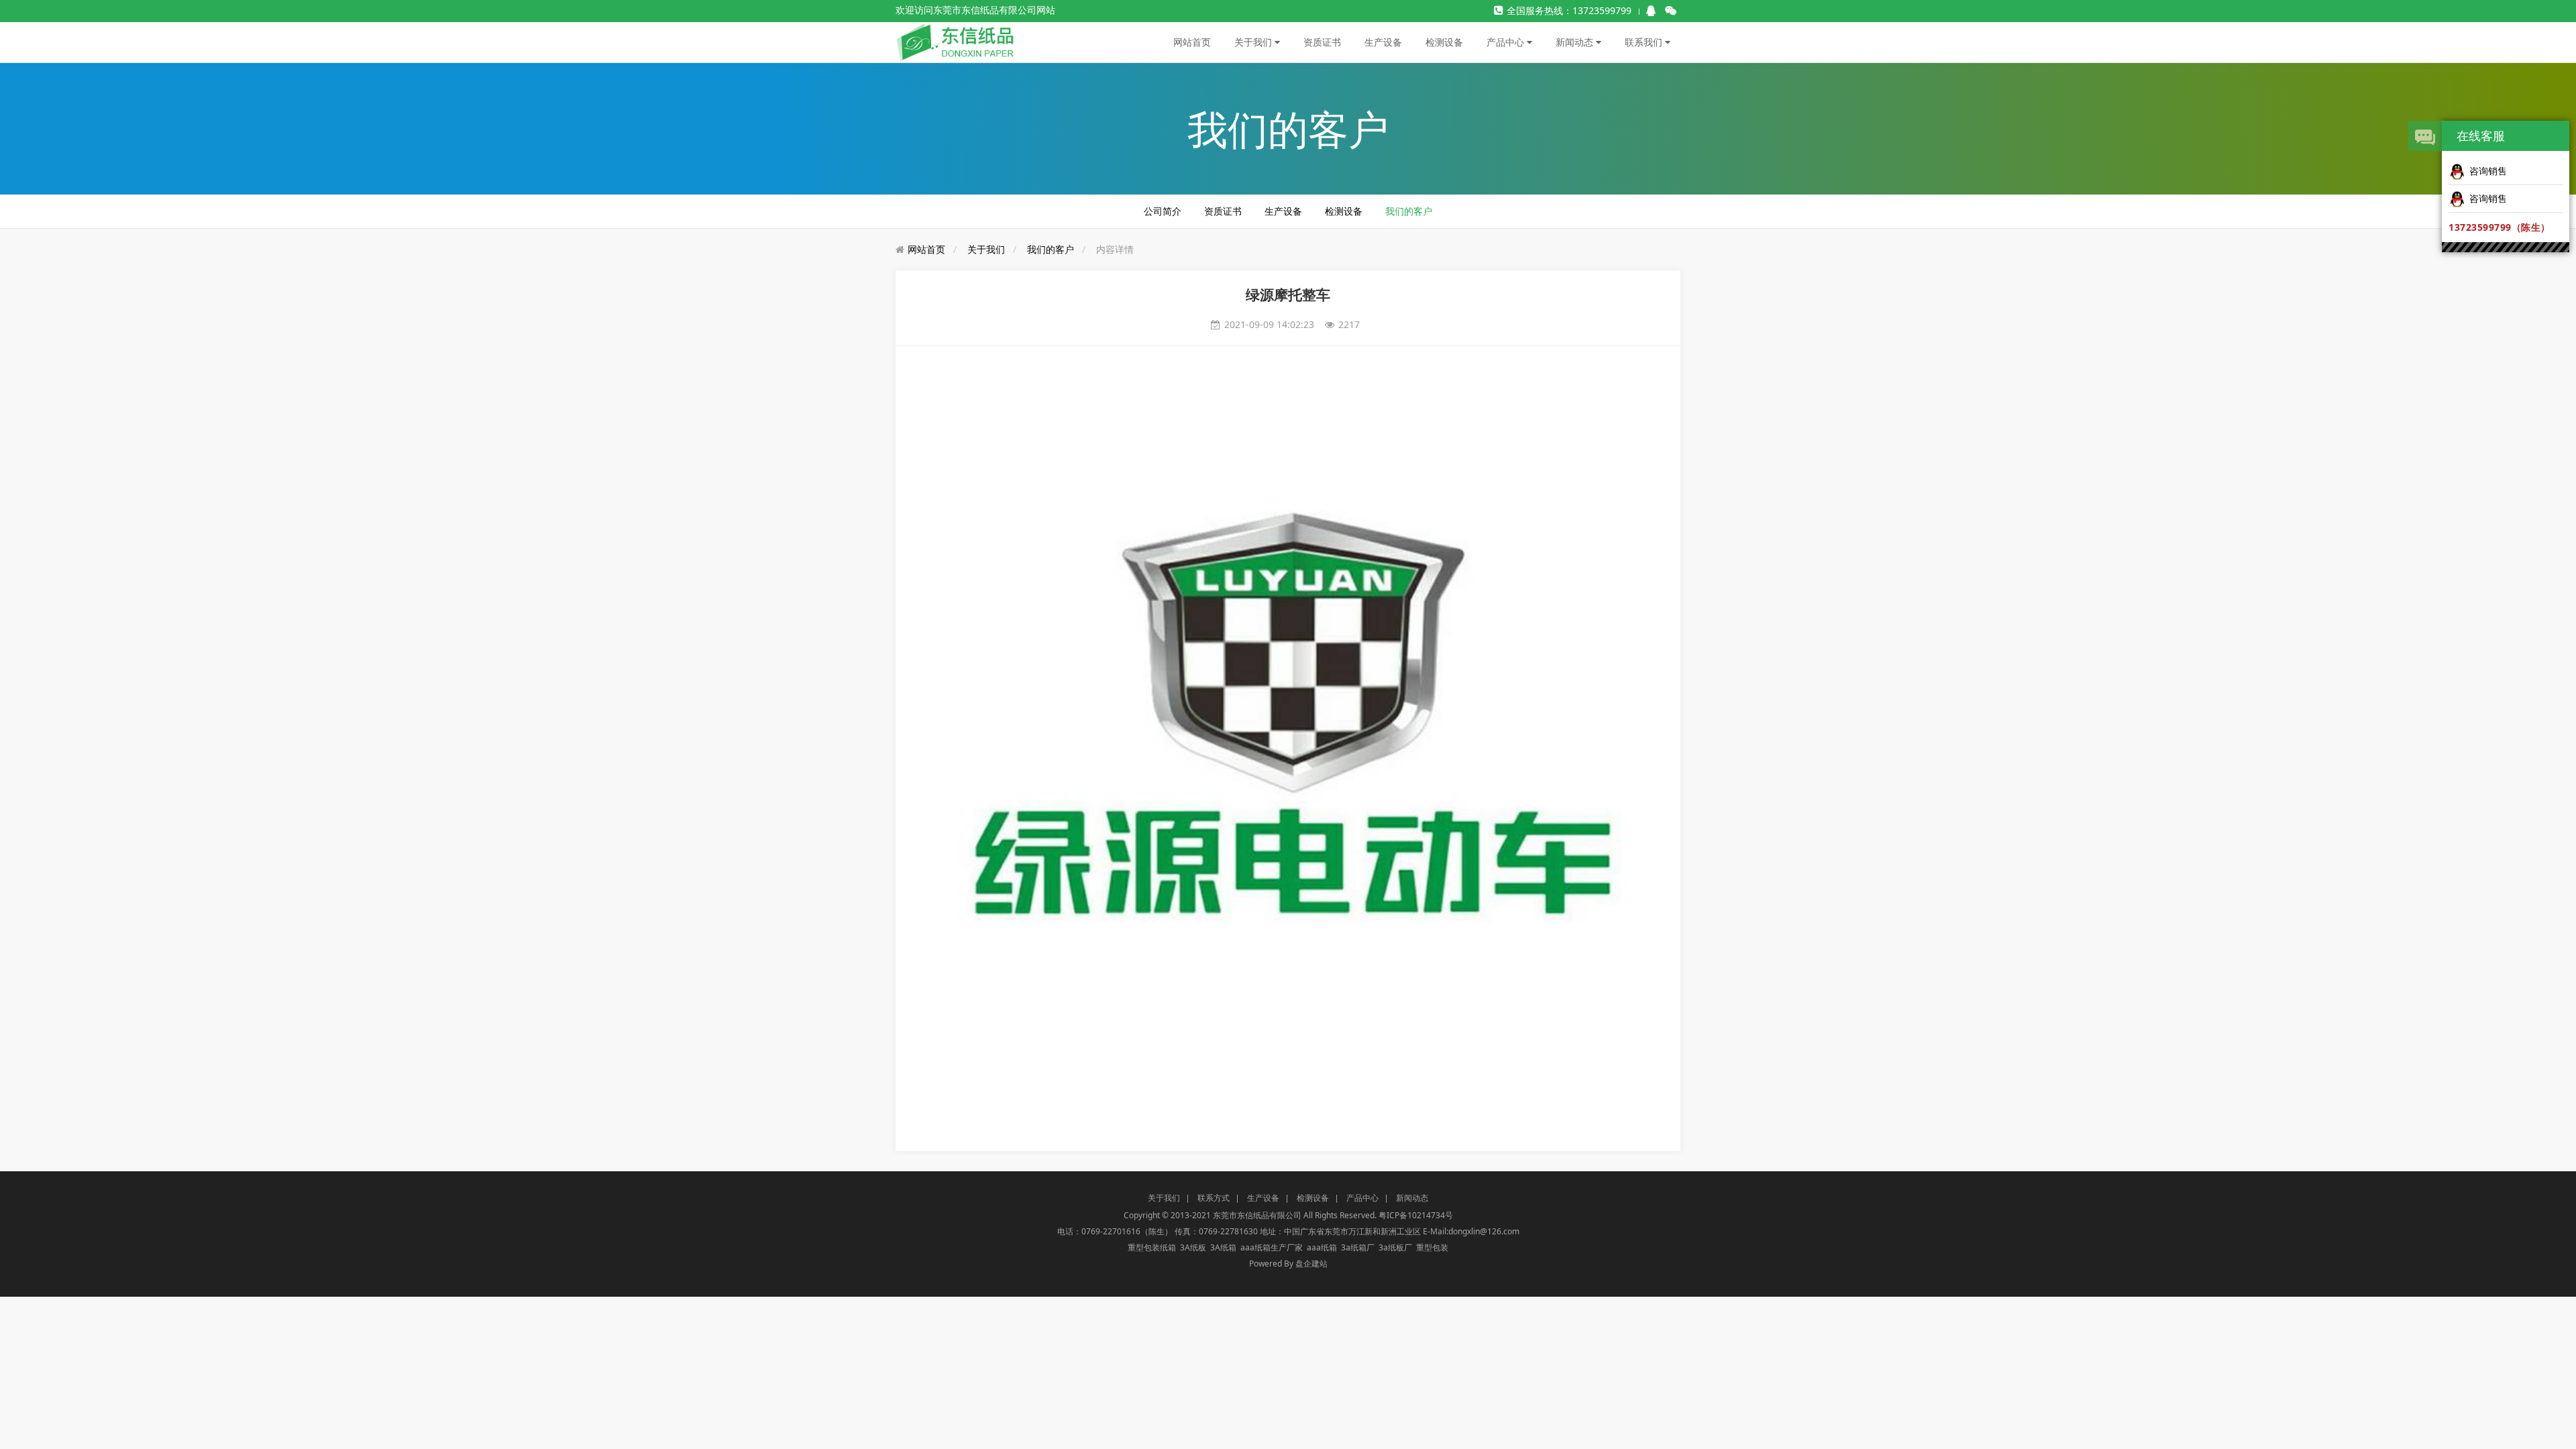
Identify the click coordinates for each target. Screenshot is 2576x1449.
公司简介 (1163, 211)
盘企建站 (1311, 1264)
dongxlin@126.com (1484, 1231)
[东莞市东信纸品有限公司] (956, 41)
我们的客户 (1409, 211)
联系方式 (1214, 1198)
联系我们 (1645, 42)
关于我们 (1254, 42)
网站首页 (1192, 42)
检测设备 (1444, 42)
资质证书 (1322, 42)
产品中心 (1507, 42)
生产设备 (1383, 42)
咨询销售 (2488, 171)
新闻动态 (1576, 42)
